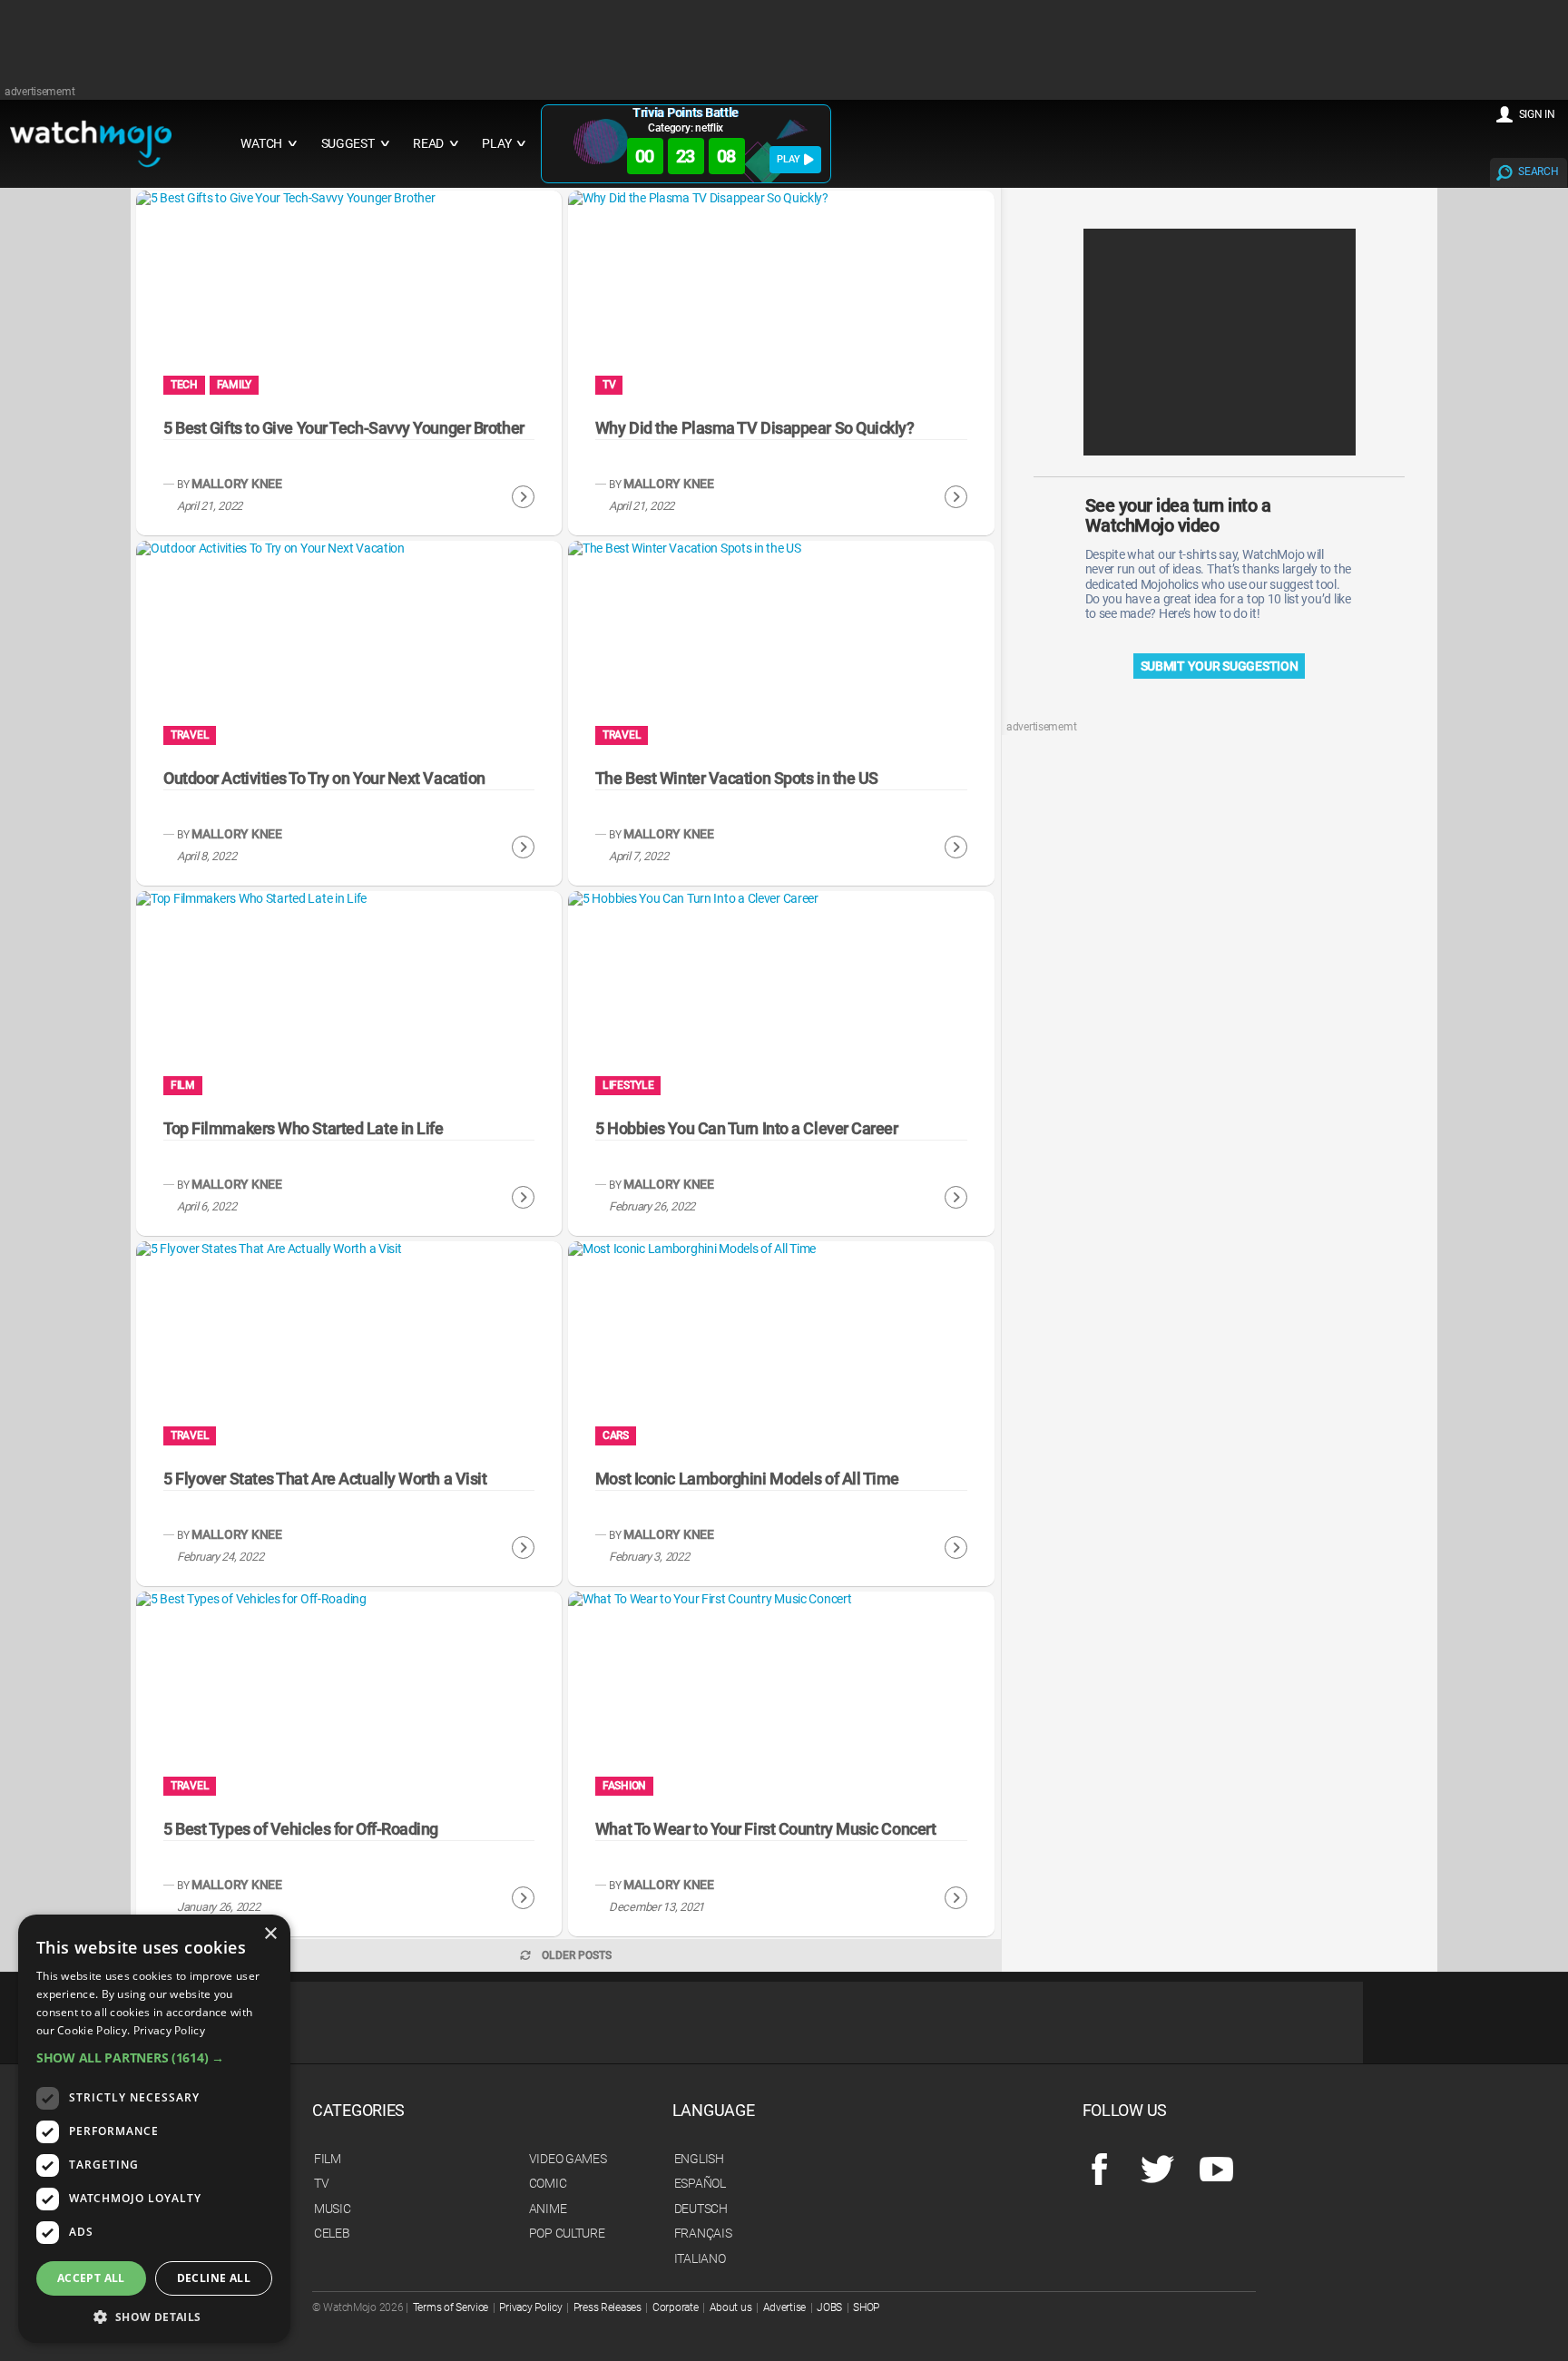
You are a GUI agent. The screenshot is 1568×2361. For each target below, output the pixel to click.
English (699, 2159)
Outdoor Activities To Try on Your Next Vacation (324, 778)
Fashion (624, 1786)
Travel (190, 735)
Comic (548, 2183)
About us (731, 2307)
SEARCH (1538, 171)
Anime (548, 2209)
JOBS (829, 2307)
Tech (184, 385)
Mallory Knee (237, 484)
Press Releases (608, 2307)
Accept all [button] (91, 2278)
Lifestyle (628, 1085)
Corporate (675, 2307)
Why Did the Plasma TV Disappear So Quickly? (755, 428)
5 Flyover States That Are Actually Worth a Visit (325, 1479)
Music (333, 2209)
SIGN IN (1537, 114)
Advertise (784, 2307)
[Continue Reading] (523, 497)
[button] (154, 2057)
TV (609, 385)
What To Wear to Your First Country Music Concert (765, 1829)
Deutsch (701, 2209)
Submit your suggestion (1220, 666)
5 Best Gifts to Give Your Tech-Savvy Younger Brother (344, 428)
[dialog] (154, 2129)
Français (703, 2233)
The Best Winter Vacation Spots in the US (737, 778)
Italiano (700, 2258)
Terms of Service (451, 2307)
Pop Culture (567, 2233)
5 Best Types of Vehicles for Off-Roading (301, 1829)
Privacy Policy (530, 2307)
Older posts (577, 1955)
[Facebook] (1099, 2170)
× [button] (270, 1934)
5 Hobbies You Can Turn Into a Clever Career (747, 1128)
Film (183, 1085)
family (234, 385)
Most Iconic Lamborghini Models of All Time (747, 1479)
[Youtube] (1216, 2170)
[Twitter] (1157, 2170)
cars (616, 1435)
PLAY (789, 159)
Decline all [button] (214, 2278)
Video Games (568, 2159)
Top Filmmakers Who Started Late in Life (303, 1128)
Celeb (332, 2233)
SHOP (866, 2307)
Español (700, 2183)
